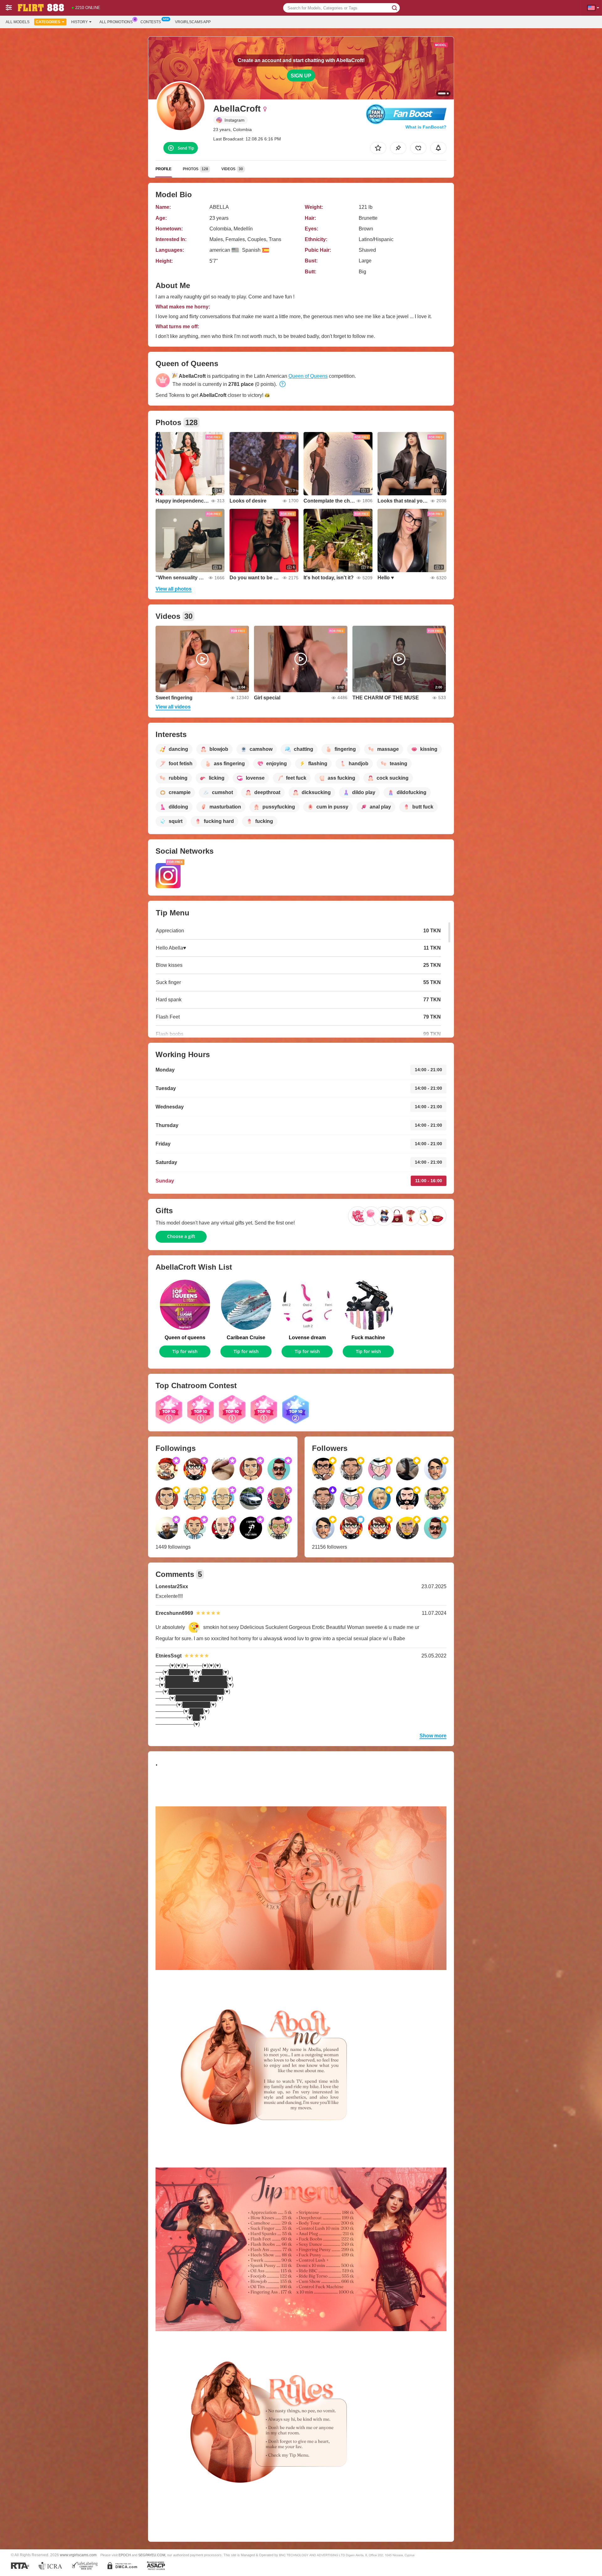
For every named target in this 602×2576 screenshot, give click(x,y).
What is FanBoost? (426, 127)
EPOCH (125, 2555)
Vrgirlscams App (193, 22)
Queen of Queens (308, 376)
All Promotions (116, 22)
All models (18, 22)
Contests (151, 22)
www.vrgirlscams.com (78, 2555)
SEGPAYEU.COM (152, 2555)
